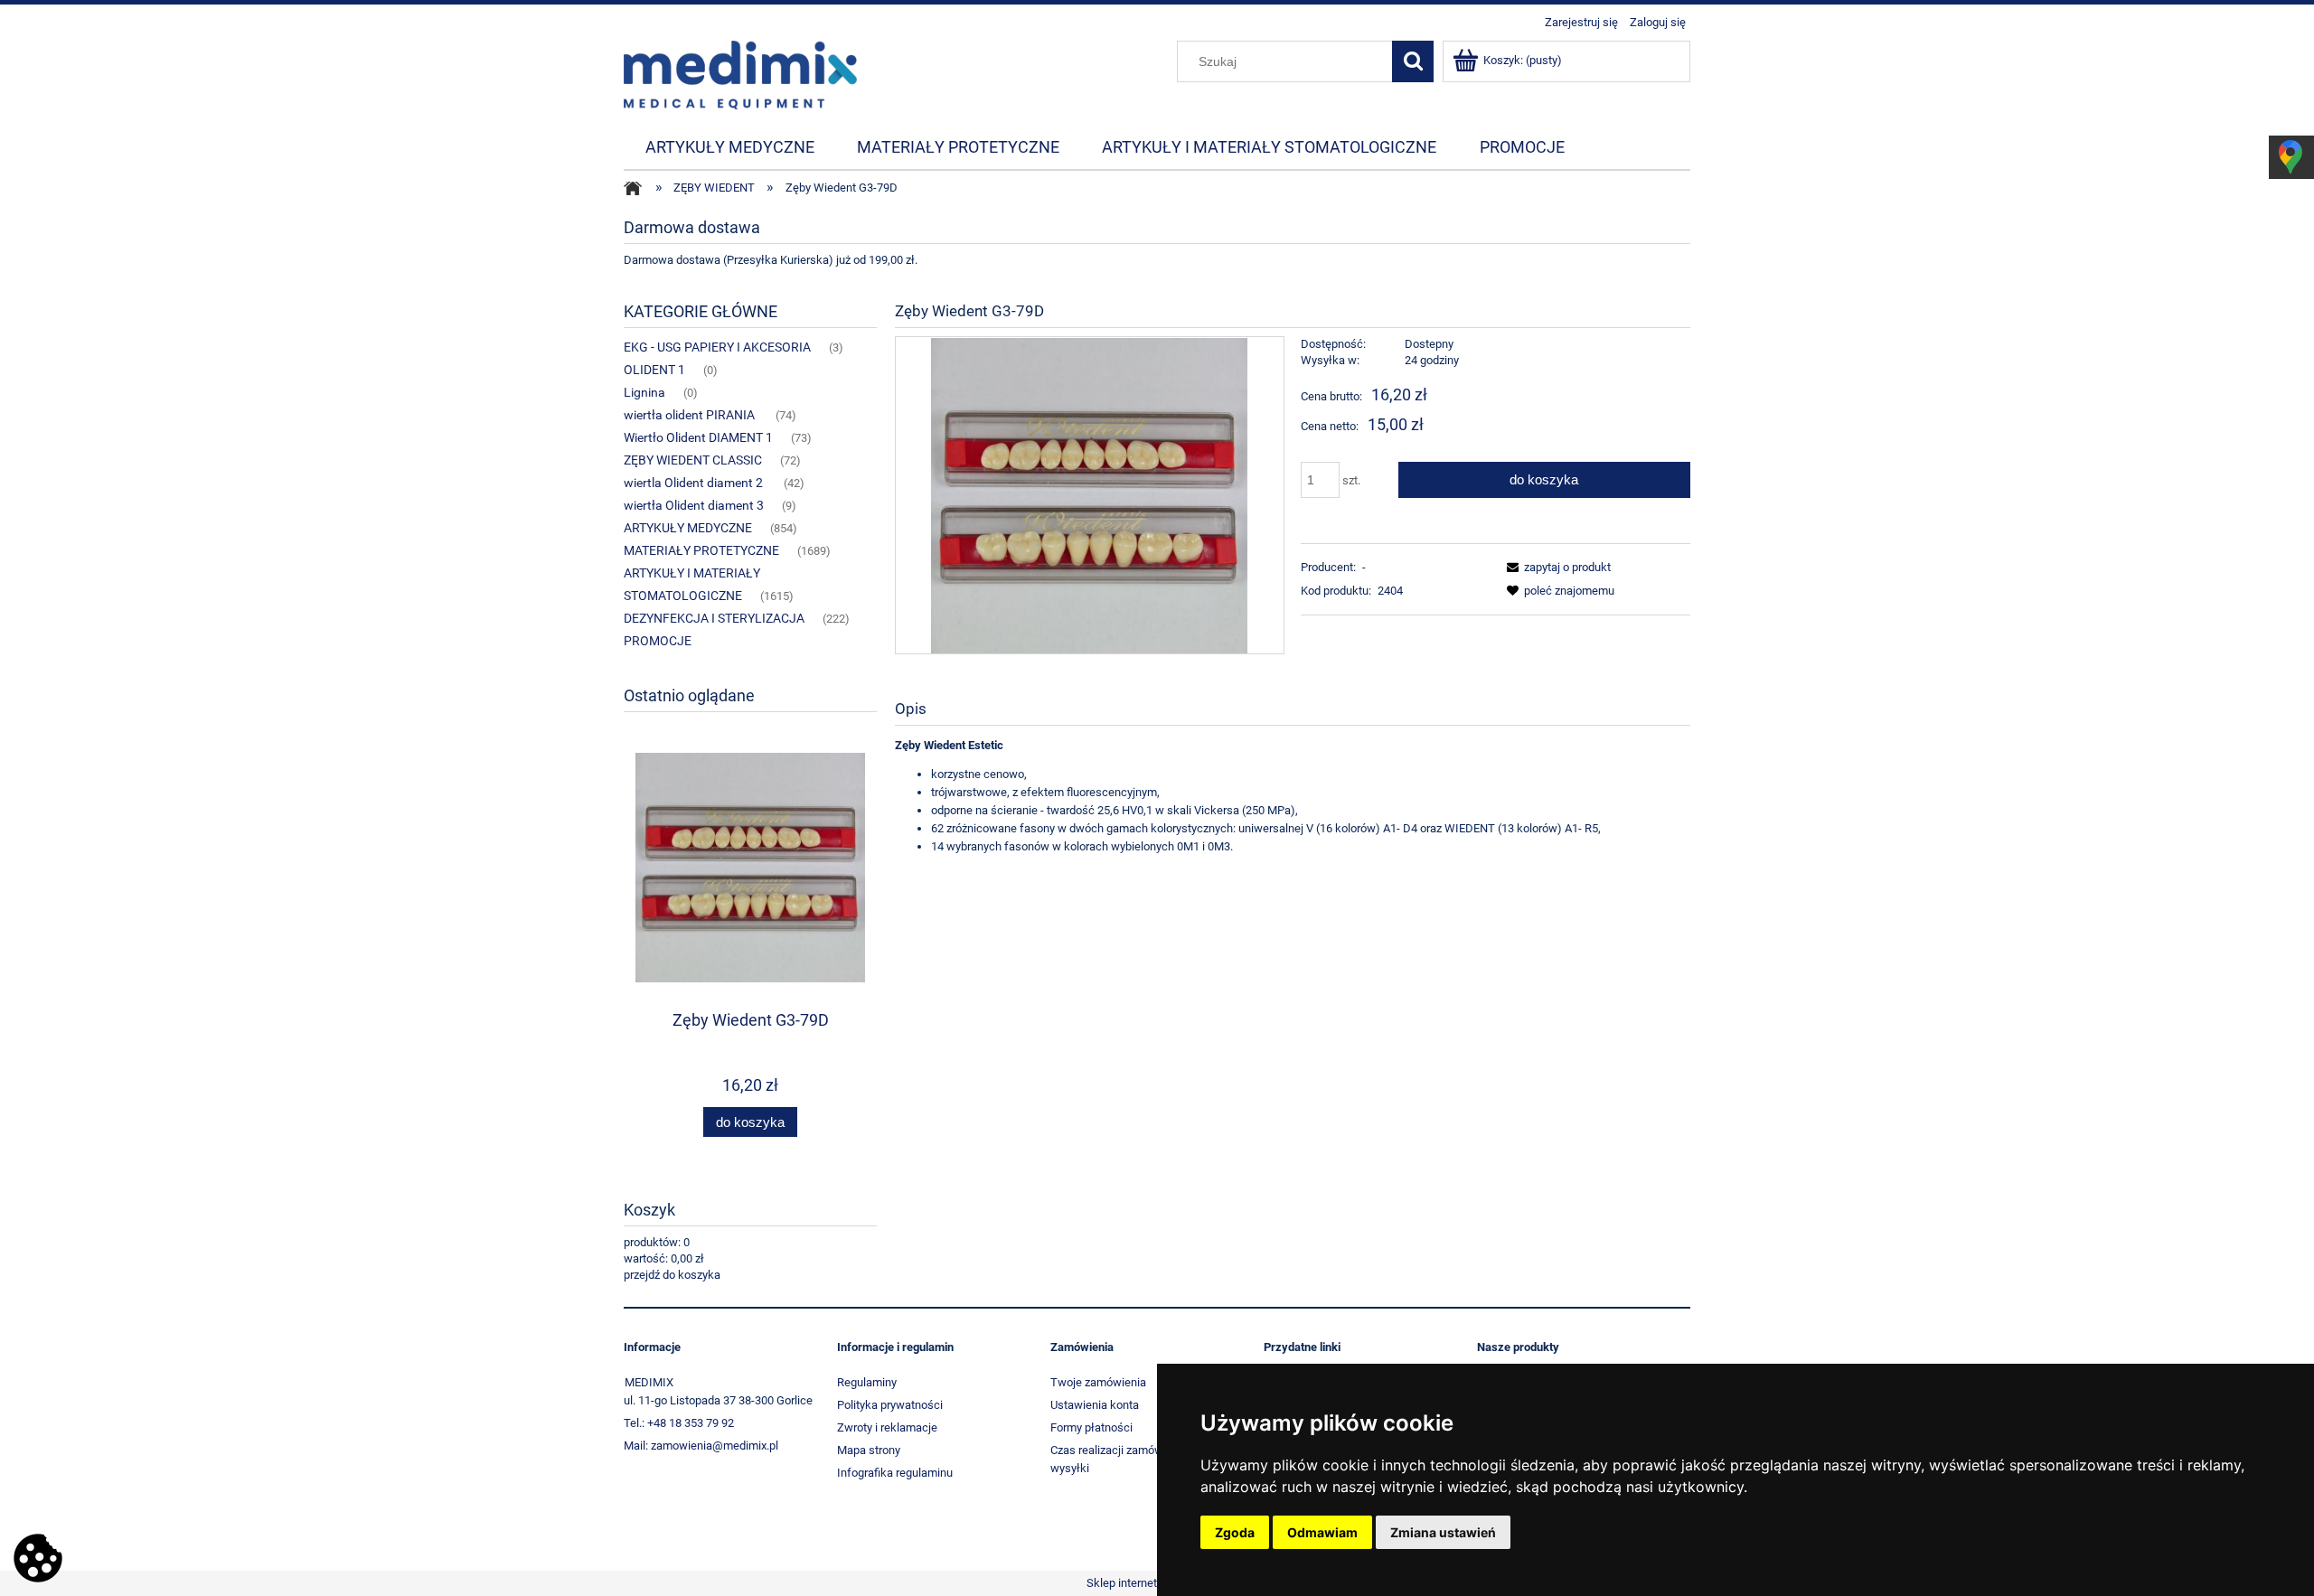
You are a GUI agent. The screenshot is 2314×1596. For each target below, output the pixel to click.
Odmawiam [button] (1322, 1532)
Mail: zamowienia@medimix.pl (701, 1446)
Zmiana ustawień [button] (1443, 1532)
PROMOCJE (658, 641)
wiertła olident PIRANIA (691, 415)
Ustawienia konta (1095, 1405)
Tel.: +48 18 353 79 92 (679, 1423)
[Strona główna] (740, 73)
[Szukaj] (1413, 61)
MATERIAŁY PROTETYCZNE (701, 550)
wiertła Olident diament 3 (694, 505)
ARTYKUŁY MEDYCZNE (688, 528)
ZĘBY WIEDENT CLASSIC (693, 460)
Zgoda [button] (1235, 1532)
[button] (1556, 567)
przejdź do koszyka (672, 1275)
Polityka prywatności (890, 1405)
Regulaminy (867, 1382)
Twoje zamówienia (1098, 1382)
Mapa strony (869, 1450)
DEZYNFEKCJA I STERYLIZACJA (714, 618)
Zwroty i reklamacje (887, 1427)
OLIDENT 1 (654, 370)
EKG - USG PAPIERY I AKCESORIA (717, 347)
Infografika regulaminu (895, 1473)
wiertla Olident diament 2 (695, 483)
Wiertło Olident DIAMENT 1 (698, 437)
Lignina (644, 392)
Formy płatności (1091, 1427)
